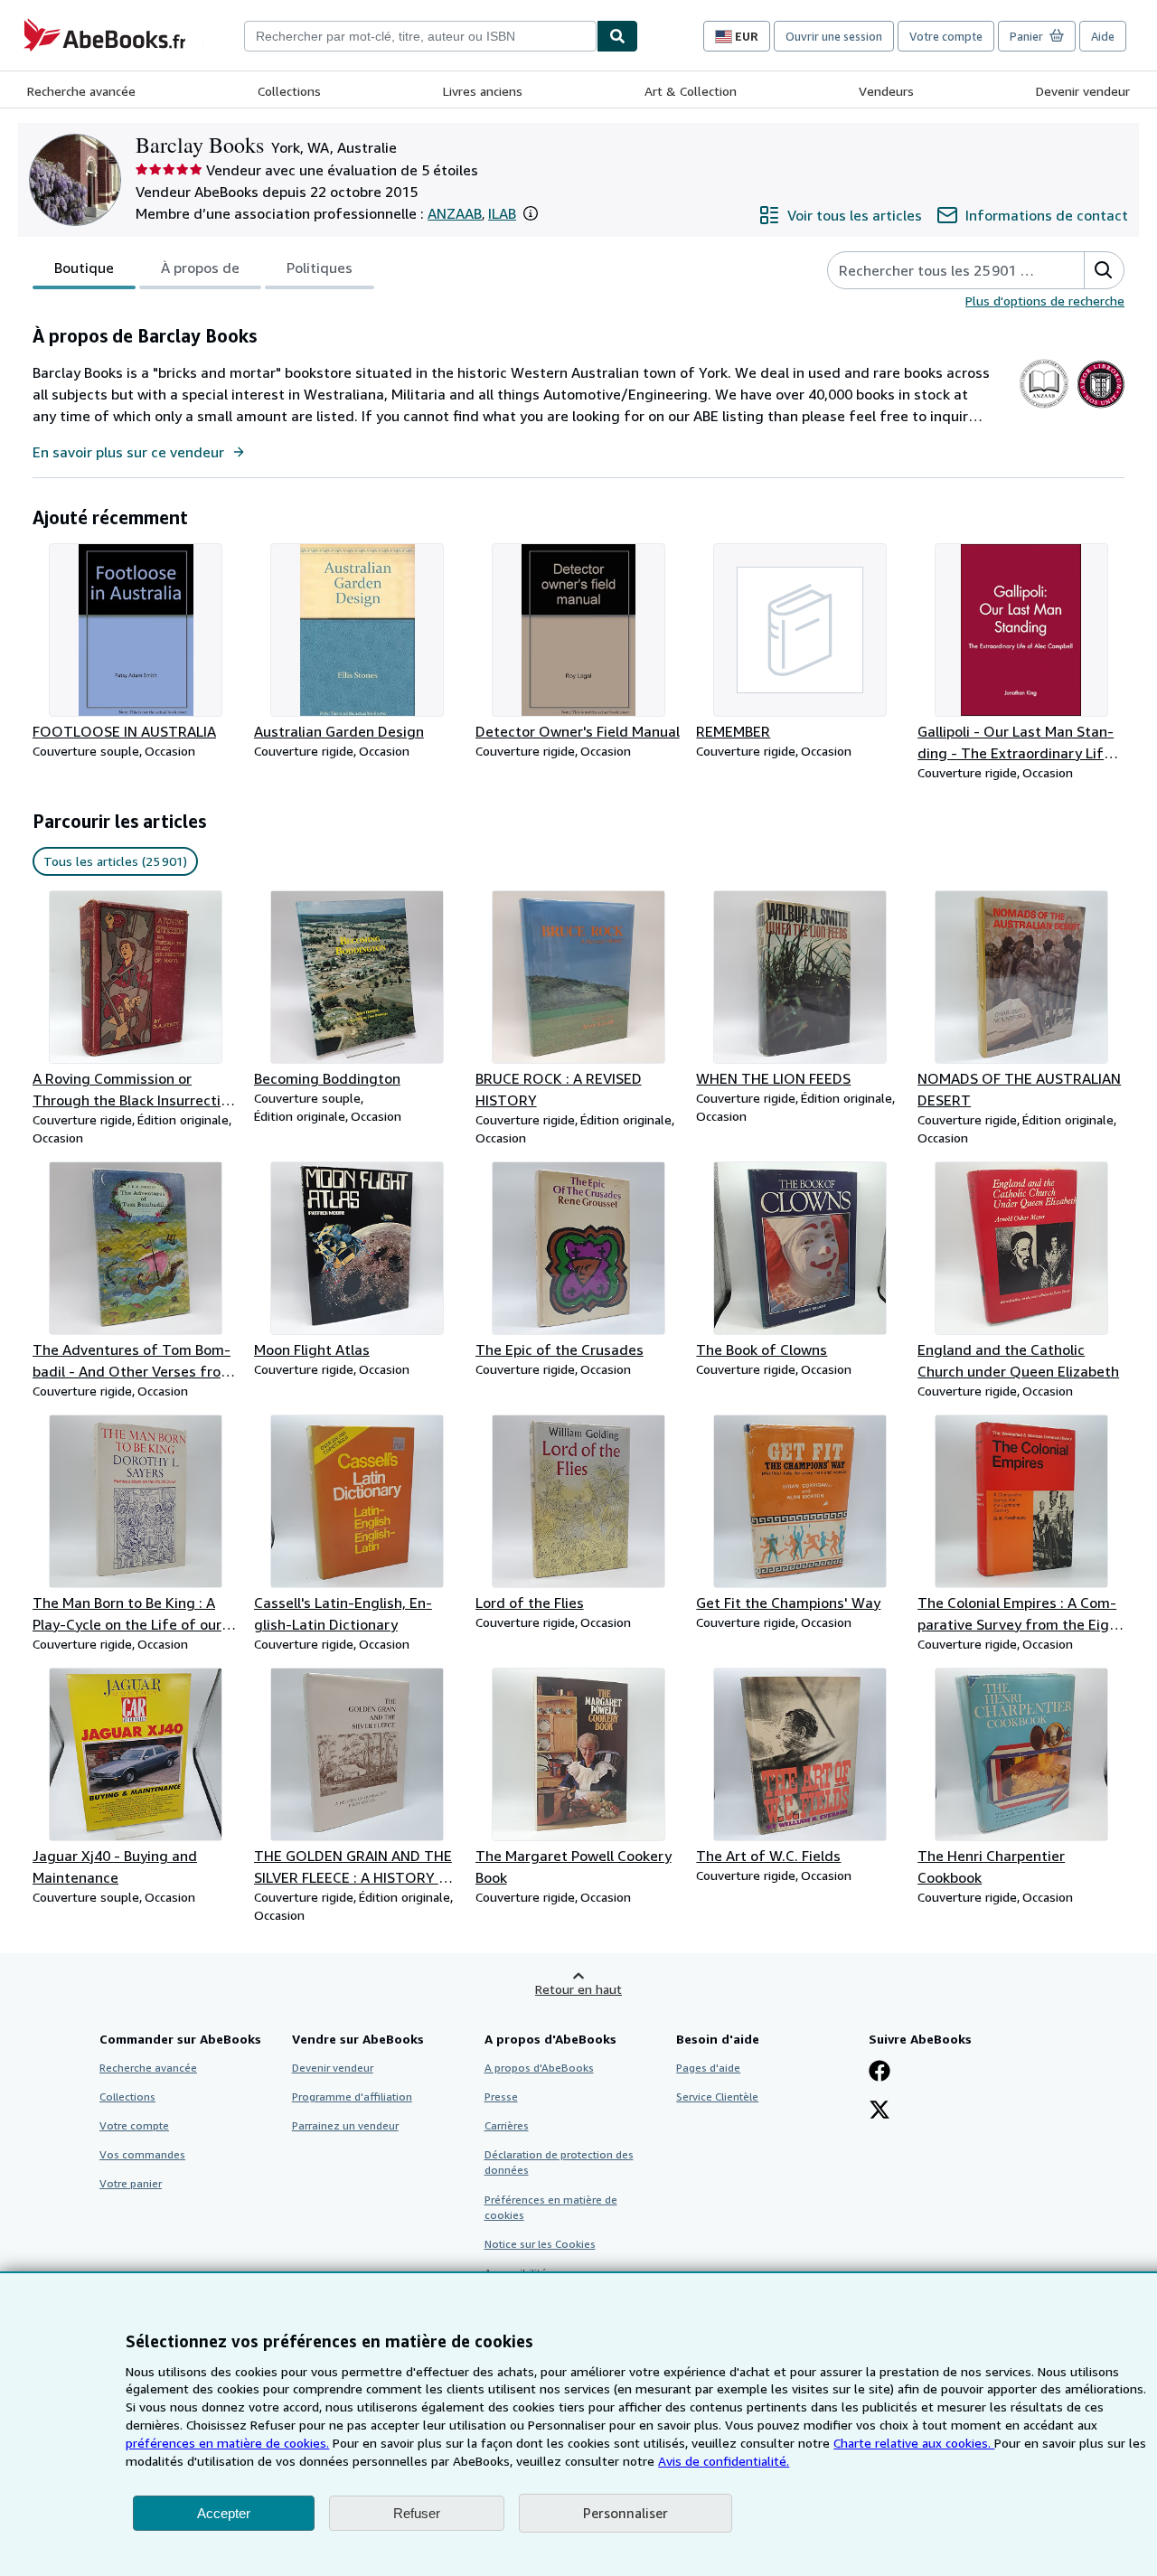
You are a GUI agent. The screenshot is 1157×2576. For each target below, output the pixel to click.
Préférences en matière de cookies (551, 2207)
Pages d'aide (708, 2068)
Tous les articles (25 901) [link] (115, 861)
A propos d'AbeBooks (539, 2068)
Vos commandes (142, 2154)
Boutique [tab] (84, 268)
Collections (289, 91)
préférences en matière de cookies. (227, 2443)
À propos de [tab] (200, 268)
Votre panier (131, 2183)
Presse (501, 2097)
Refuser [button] (417, 2513)
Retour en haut (578, 1989)
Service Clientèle (717, 2097)
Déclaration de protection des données (559, 2162)
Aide (1103, 36)
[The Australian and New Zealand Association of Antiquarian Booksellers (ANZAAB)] (1044, 408)
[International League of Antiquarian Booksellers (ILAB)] (1101, 408)
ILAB (502, 213)
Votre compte (946, 36)
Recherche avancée (81, 91)
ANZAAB (455, 213)
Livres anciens (483, 91)
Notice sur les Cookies (540, 2244)
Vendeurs (886, 91)
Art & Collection (691, 91)
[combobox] (420, 36)
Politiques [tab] (320, 268)
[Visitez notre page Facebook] (880, 2073)
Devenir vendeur (1083, 91)
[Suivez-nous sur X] (880, 2111)
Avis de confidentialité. (724, 2461)
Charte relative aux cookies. (914, 2443)
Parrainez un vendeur (345, 2125)
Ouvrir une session (834, 36)
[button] (531, 213)
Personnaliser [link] (626, 2513)
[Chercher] (617, 36)
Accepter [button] (224, 2513)
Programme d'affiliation (352, 2097)
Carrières (507, 2125)
